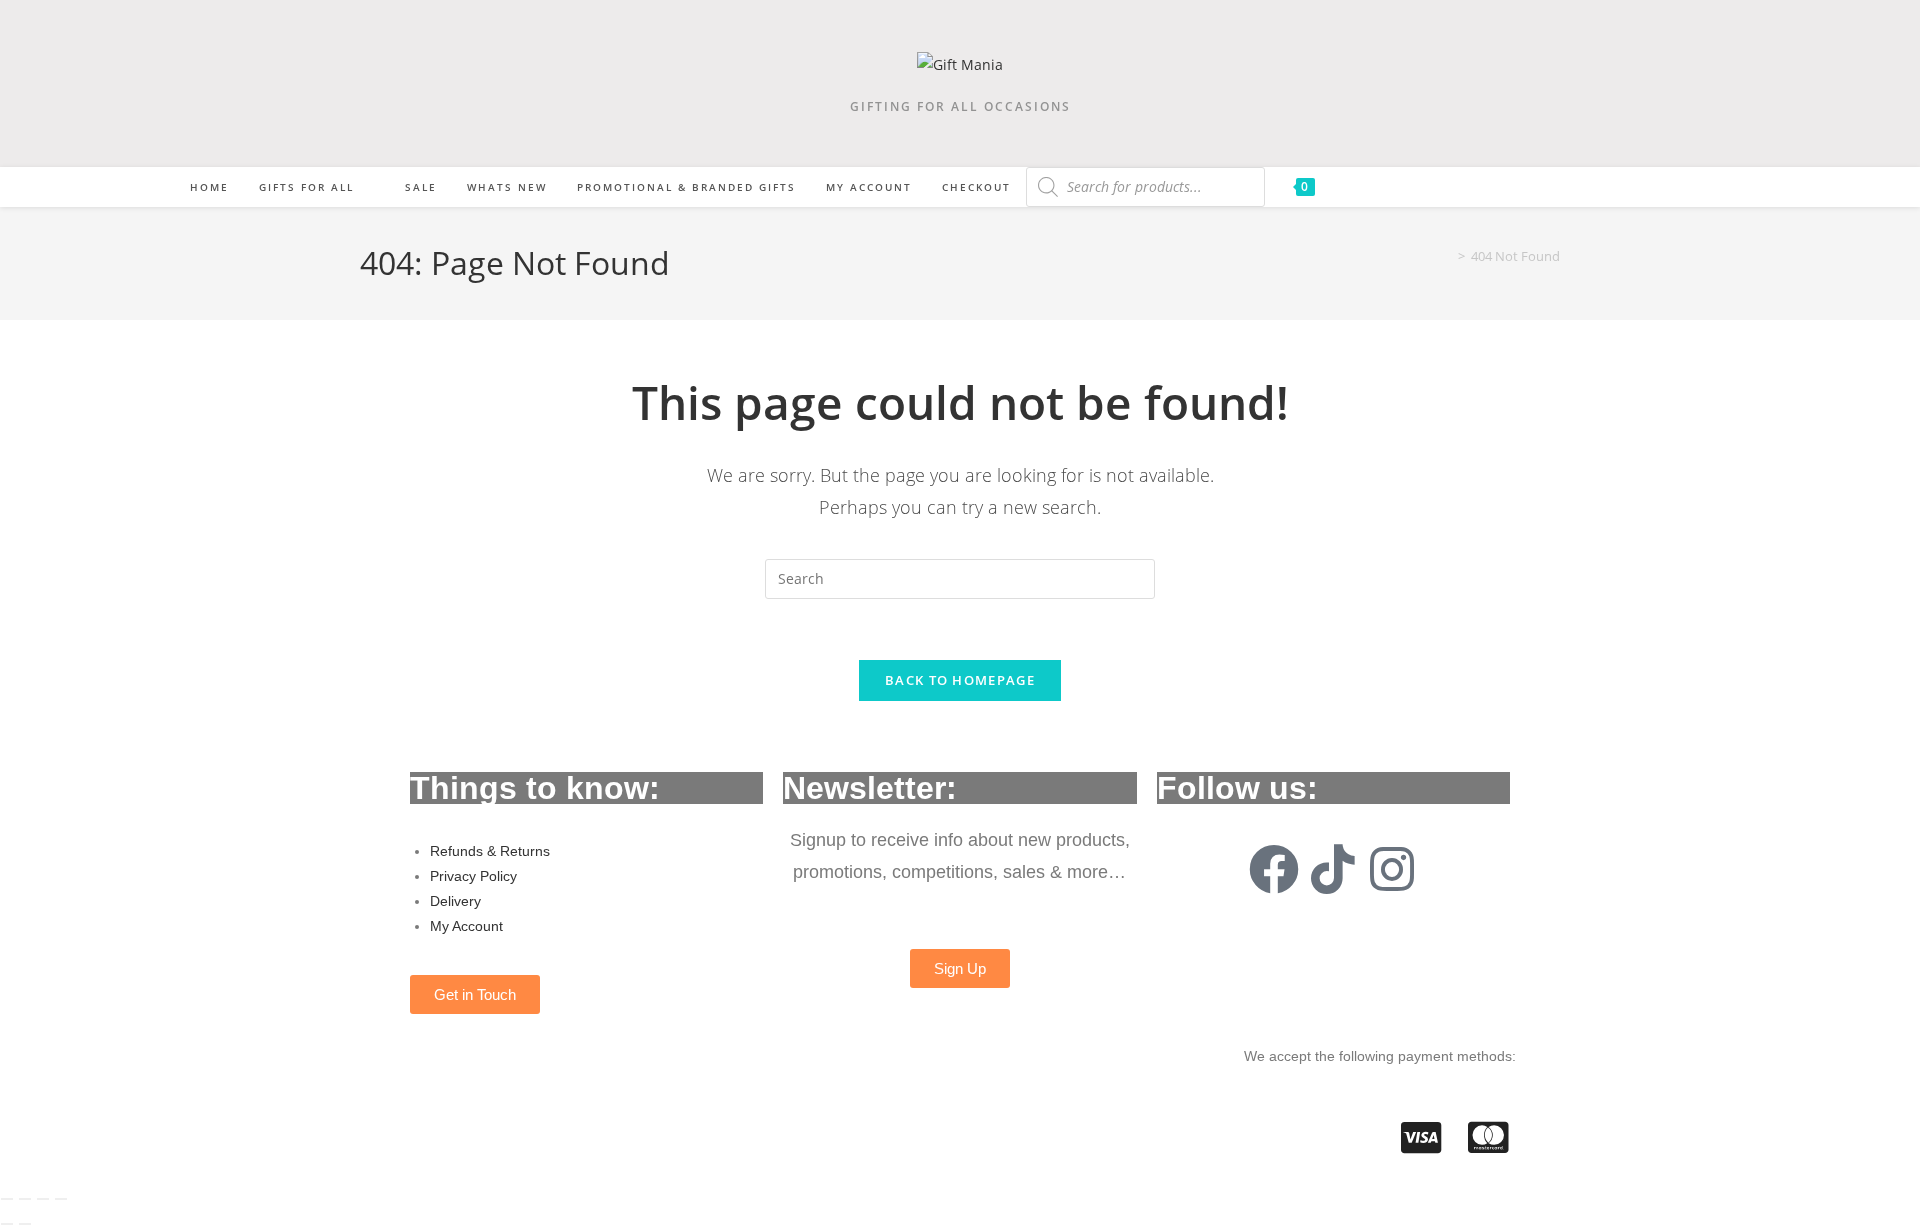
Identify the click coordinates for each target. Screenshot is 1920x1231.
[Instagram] (1392, 869)
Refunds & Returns (490, 851)
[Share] (43, 1199)
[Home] (1447, 256)
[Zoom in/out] (7, 1199)
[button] (475, 994)
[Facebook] (1274, 869)
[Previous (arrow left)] (7, 1224)
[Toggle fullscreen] (25, 1199)
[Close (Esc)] (61, 1199)
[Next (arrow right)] (25, 1224)
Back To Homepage (960, 680)
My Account (466, 926)
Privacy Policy (473, 876)
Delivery (455, 901)
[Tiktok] (1333, 869)
